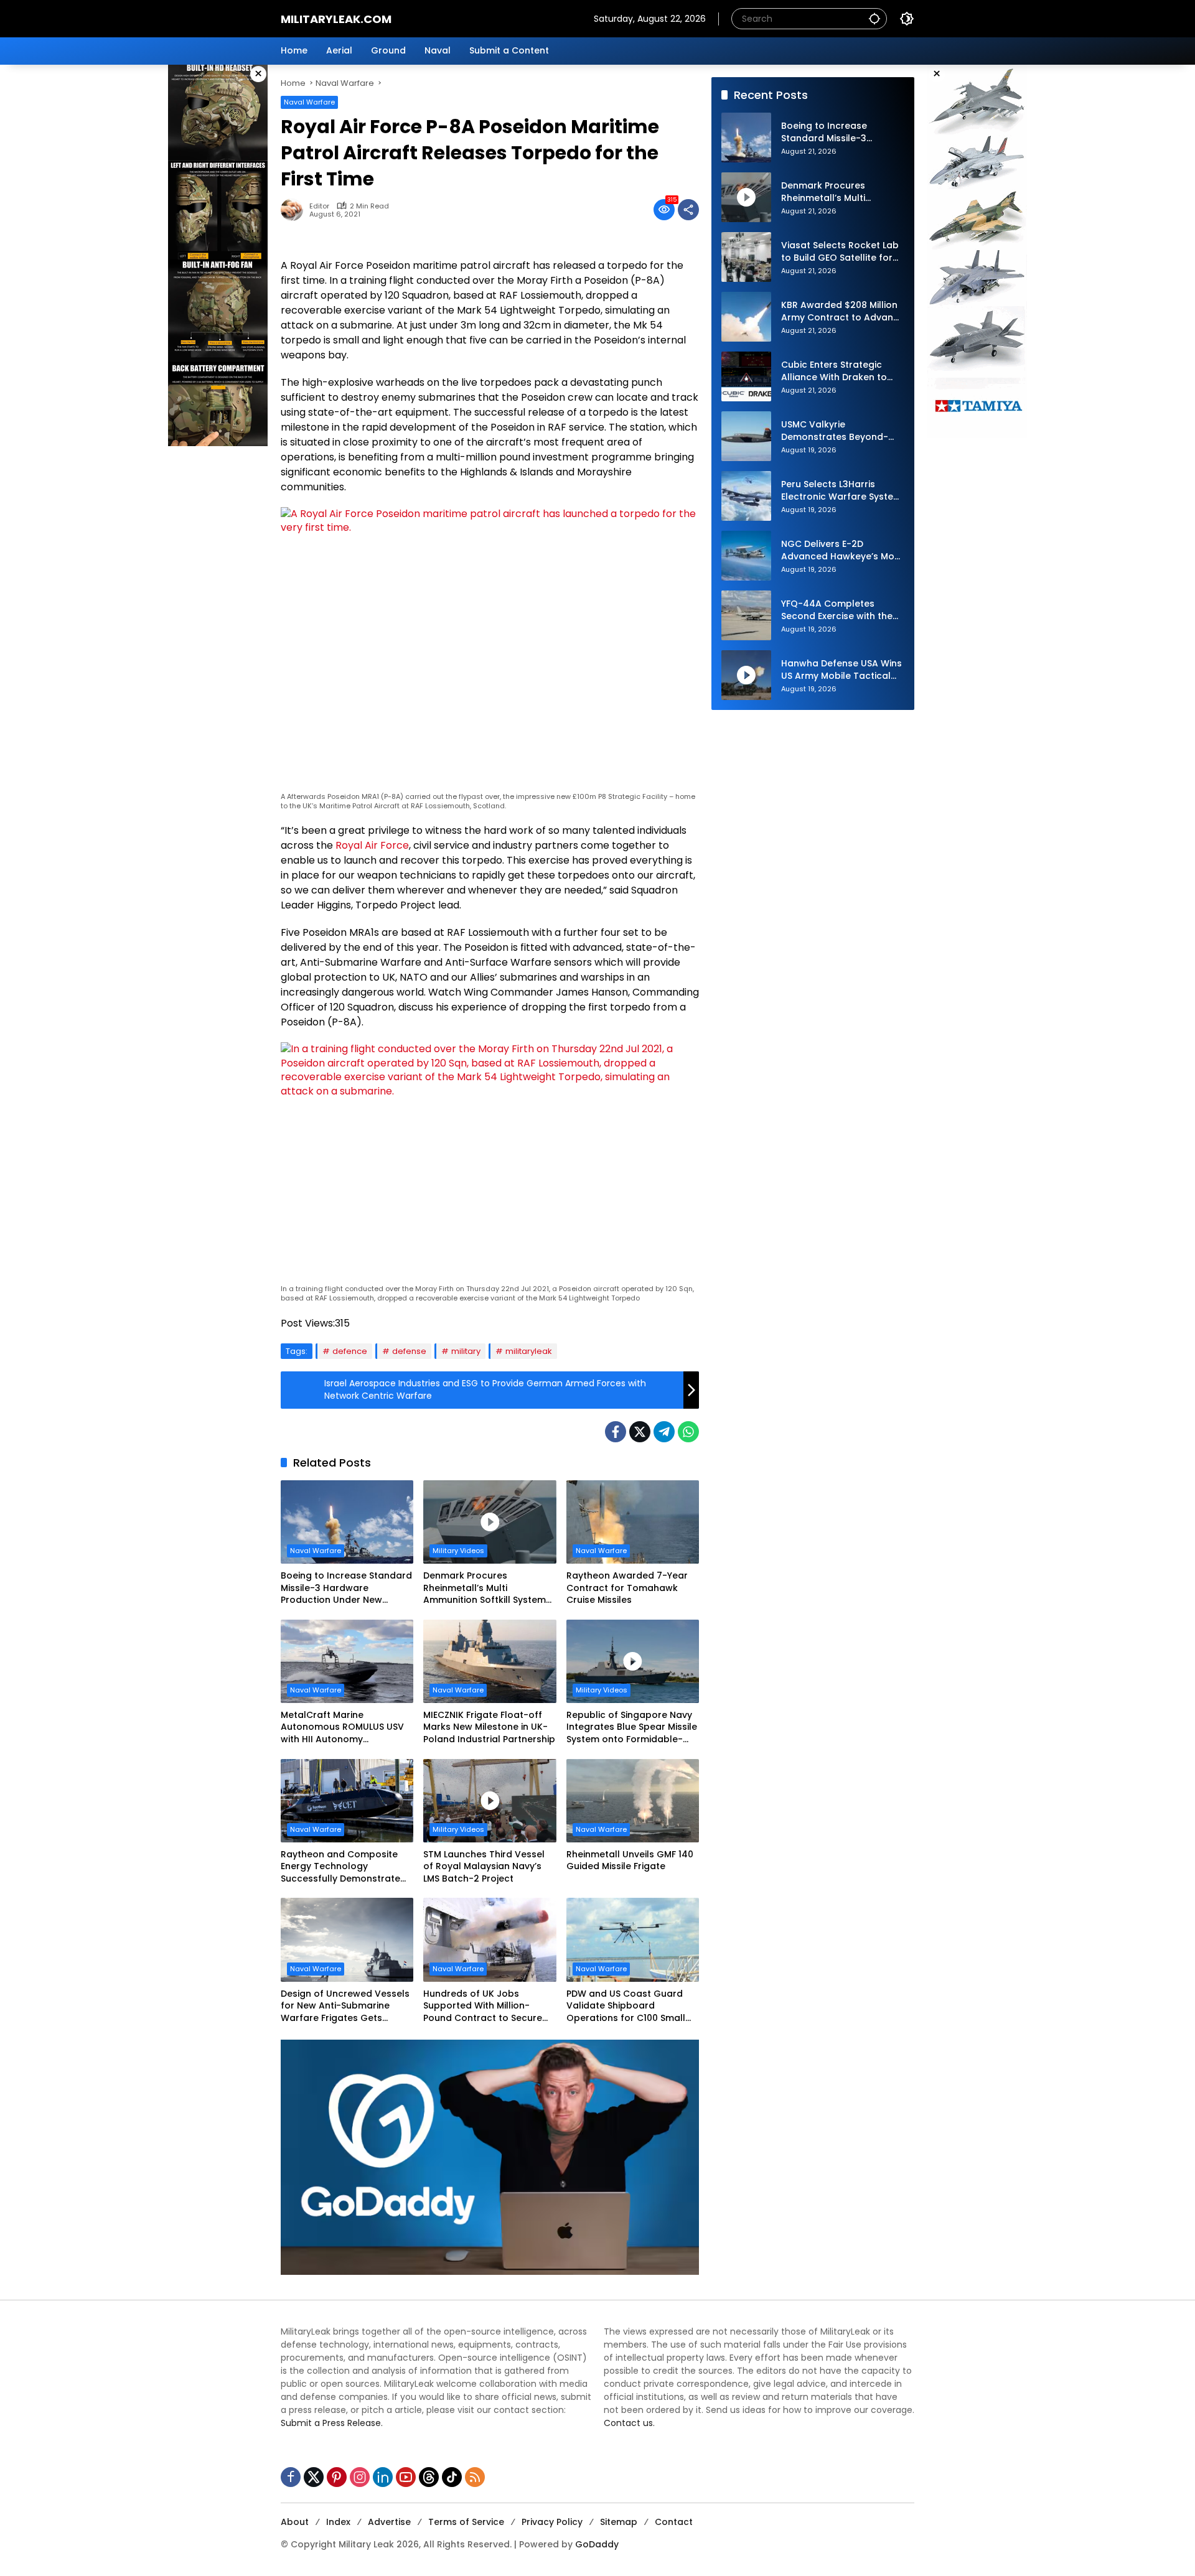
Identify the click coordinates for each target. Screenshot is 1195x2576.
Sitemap (619, 2522)
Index (338, 2522)
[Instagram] (360, 2477)
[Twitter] (640, 1432)
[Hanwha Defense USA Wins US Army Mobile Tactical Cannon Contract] (746, 675)
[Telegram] (664, 1432)
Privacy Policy (552, 2522)
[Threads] (429, 2477)
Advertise (389, 2522)
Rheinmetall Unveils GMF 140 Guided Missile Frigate (630, 1861)
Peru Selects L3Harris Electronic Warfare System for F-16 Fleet (841, 491)
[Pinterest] (337, 2477)
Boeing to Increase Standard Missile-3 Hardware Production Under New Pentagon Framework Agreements (346, 1588)
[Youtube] (406, 2477)
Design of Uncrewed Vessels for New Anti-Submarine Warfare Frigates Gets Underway (345, 2006)
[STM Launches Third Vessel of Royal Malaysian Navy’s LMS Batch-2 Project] (490, 1801)
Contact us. (629, 2423)
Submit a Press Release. (332, 2423)
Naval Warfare (309, 102)
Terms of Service (466, 2522)
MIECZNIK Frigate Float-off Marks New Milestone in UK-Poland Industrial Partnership (489, 1727)
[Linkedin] (383, 2477)
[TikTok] (452, 2477)
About (295, 2522)
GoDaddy (597, 2544)
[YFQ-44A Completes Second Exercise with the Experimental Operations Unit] (746, 615)
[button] (874, 18)
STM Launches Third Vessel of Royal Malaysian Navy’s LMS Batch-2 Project (484, 1867)
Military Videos (458, 1551)
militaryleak (529, 1351)
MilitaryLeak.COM (336, 19)
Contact (674, 2522)
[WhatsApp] (688, 1432)
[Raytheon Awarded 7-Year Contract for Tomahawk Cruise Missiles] (633, 1522)
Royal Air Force (372, 845)
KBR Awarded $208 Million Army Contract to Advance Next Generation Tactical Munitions (843, 312)
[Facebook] (616, 1432)
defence (350, 1351)
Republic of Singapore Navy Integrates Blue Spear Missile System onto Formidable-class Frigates (632, 1728)
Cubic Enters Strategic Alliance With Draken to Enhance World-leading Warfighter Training (835, 372)
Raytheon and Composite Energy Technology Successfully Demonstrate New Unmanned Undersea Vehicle (340, 1867)
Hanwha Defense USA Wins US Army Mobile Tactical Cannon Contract (841, 670)
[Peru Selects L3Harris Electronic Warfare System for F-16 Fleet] (746, 496)
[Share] (688, 210)
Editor (319, 206)
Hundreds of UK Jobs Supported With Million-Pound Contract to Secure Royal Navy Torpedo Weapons (483, 2006)
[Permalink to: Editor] (295, 210)
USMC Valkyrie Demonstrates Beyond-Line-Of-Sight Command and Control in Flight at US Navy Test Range (840, 432)
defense (409, 1351)
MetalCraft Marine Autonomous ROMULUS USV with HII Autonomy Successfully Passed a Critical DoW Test (342, 1728)
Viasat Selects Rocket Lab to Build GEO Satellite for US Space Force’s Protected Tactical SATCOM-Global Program (840, 252)
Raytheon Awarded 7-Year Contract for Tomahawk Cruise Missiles (627, 1588)
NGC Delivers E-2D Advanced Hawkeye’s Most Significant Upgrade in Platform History (842, 551)
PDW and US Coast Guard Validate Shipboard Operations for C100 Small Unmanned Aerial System (626, 2006)
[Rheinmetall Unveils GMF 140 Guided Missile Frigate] (633, 1801)
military (466, 1351)
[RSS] (475, 2477)
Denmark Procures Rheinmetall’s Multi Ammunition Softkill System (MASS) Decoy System (485, 1588)
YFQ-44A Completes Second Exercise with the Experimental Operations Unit (837, 611)
